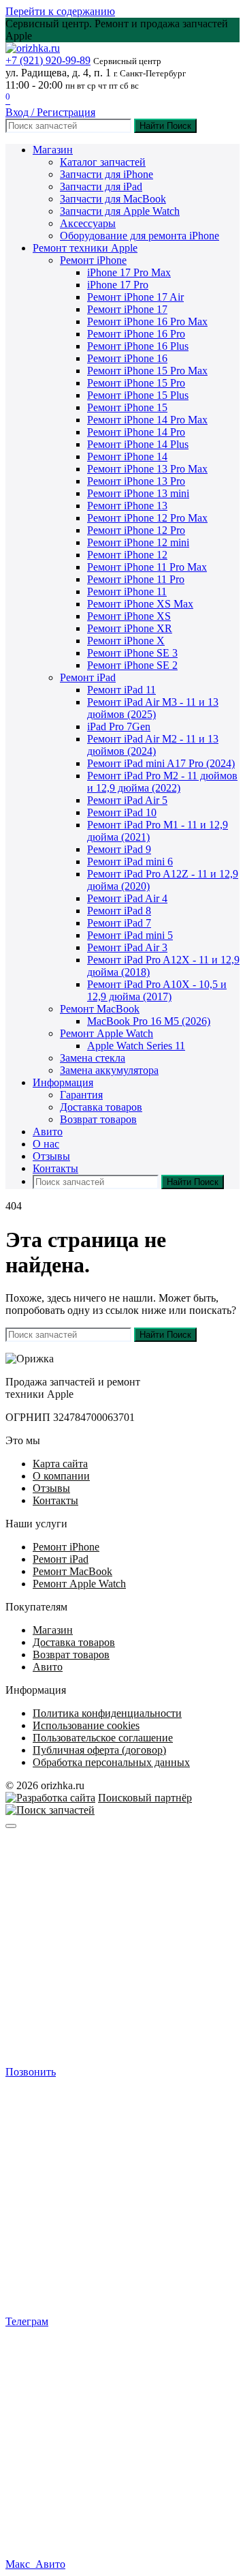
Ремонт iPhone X (126, 641)
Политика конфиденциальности (107, 1713)
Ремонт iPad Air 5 (127, 800)
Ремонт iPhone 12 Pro (136, 530)
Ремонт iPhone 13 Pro (136, 481)
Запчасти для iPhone (107, 174)
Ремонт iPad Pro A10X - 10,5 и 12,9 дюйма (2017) (157, 990)
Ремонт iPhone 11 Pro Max (147, 567)
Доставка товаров (101, 1107)
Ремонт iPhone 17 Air (135, 297)
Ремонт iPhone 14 (127, 456)
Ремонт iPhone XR (130, 628)
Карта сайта (60, 1464)
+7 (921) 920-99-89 (48, 60)
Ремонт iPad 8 (119, 911)
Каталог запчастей (103, 162)
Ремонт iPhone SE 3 (132, 653)
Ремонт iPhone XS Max (140, 604)
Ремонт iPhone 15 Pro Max (147, 371)
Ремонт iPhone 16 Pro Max (147, 321)
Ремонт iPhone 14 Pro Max (147, 420)
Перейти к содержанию (60, 11)
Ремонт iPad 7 (119, 923)
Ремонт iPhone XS (129, 616)
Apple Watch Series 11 (136, 1046)
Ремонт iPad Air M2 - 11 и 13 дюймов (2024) (153, 745)
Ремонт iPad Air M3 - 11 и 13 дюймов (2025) (153, 708)
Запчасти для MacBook (113, 199)
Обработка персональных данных (111, 1762)
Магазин (53, 150)
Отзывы (51, 1156)
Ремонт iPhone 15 (127, 407)
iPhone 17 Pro (118, 285)
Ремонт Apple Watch (107, 1033)
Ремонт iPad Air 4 (127, 898)
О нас (46, 1144)
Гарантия (81, 1095)
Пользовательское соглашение (103, 1738)
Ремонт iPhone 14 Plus (138, 444)
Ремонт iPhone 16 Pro (136, 334)
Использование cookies (86, 1725)
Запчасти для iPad (101, 186)
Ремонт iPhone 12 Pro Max (147, 518)
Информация (63, 1082)
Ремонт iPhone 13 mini (138, 493)
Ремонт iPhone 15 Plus (138, 395)
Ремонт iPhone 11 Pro (136, 579)
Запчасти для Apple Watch (120, 211)
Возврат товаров (98, 1119)
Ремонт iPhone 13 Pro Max (147, 469)
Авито (48, 1132)
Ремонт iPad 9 (119, 849)
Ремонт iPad (88, 677)
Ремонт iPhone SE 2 (132, 665)
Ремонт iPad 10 (122, 812)
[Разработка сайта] (50, 1798)
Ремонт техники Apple (85, 248)
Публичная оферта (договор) (99, 1750)
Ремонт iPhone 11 (127, 591)
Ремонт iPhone (93, 260)
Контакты (55, 1168)
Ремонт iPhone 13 (127, 506)
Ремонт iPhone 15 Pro (136, 383)
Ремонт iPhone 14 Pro (136, 432)
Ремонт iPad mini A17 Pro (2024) (161, 763)
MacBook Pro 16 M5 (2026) (149, 1021)
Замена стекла (93, 1058)
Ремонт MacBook (100, 1009)
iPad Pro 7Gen (119, 727)
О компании (61, 1476)
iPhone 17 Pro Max (129, 272)
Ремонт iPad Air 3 (127, 947)
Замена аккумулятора (109, 1070)
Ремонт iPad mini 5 (130, 935)
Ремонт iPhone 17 (127, 309)
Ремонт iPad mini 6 (130, 862)
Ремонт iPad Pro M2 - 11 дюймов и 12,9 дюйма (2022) (162, 782)
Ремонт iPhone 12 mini (138, 542)
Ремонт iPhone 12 (127, 555)
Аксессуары (88, 223)
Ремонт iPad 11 (121, 690)
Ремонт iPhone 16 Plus (138, 346)
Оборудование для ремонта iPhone (140, 236)
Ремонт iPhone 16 (127, 358)
